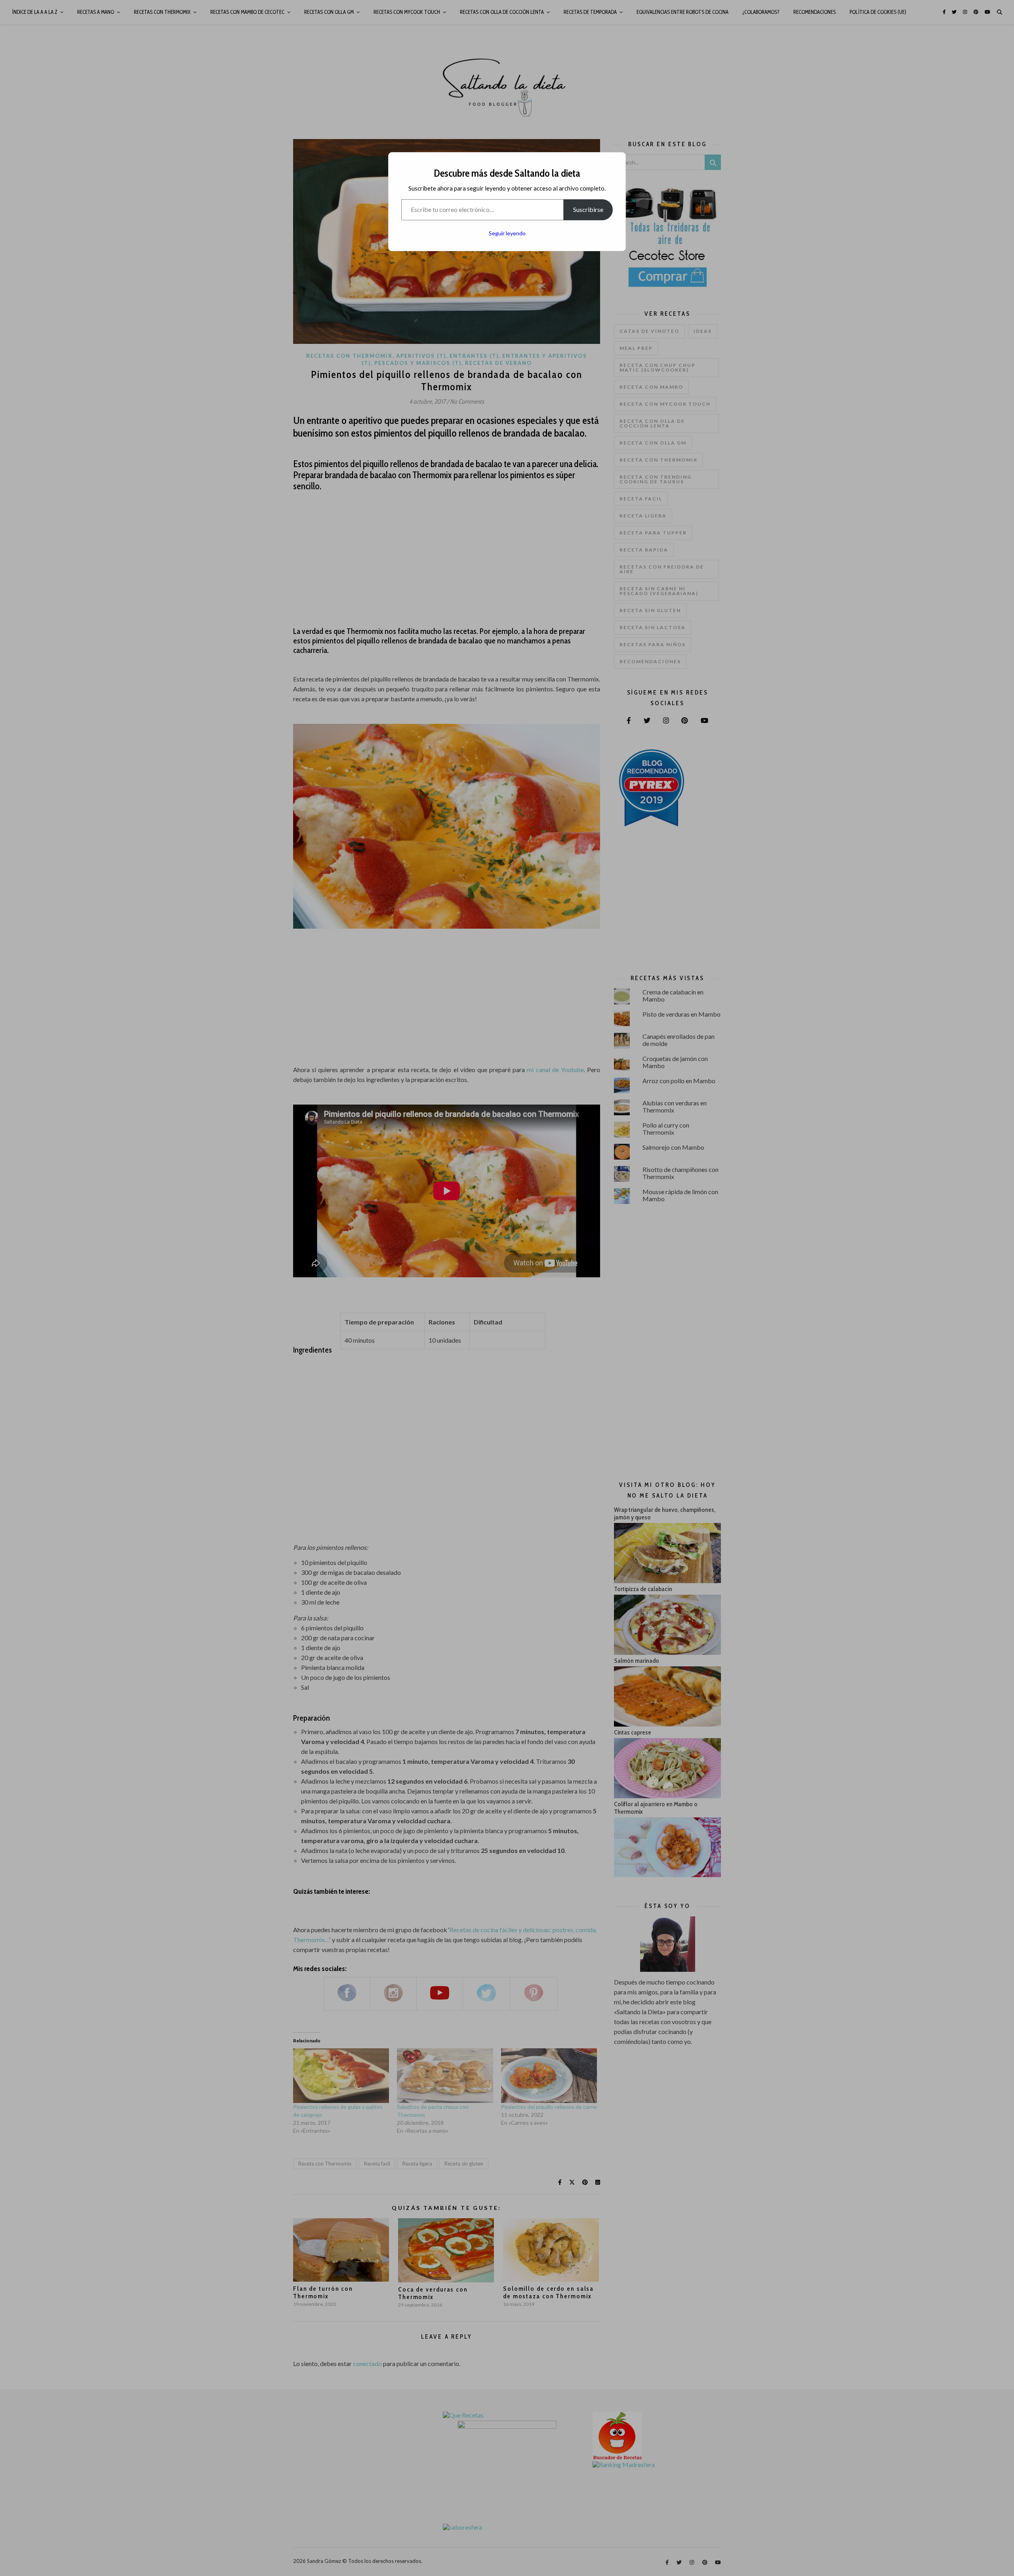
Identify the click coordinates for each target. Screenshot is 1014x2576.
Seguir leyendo (507, 233)
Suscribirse (588, 209)
